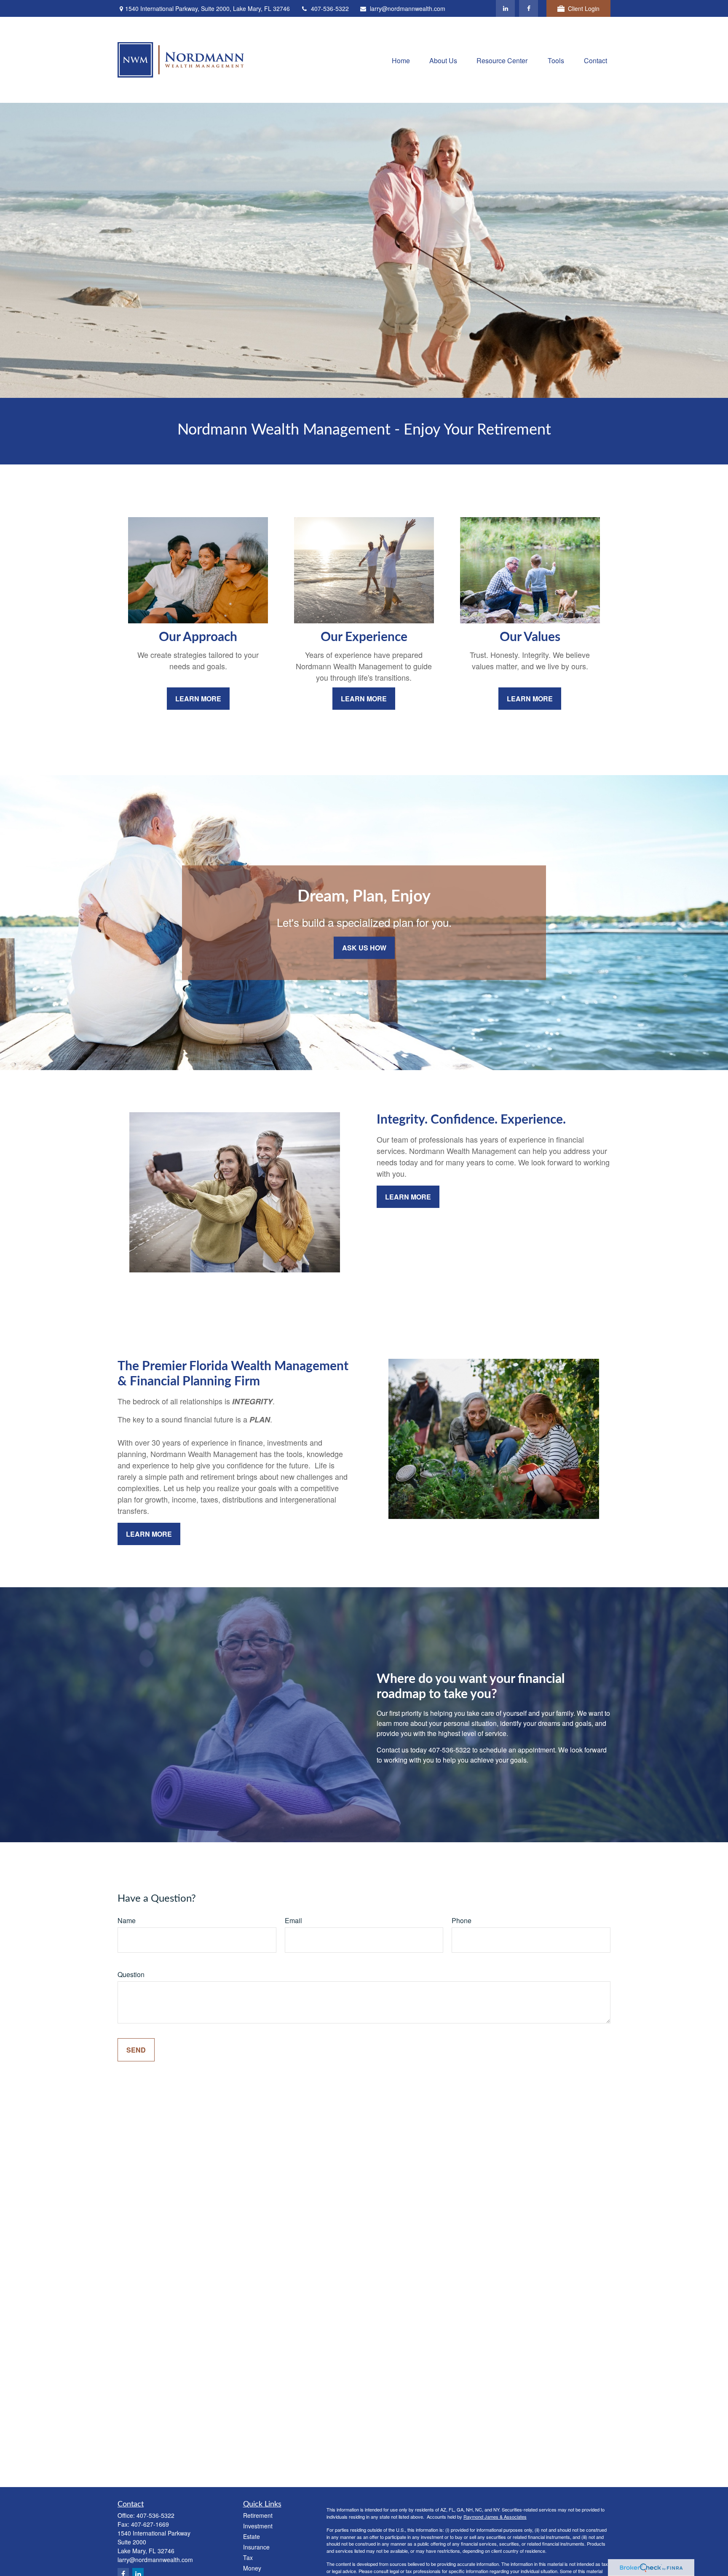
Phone (462, 1920)
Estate (252, 2536)
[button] (401, 60)
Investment (258, 2526)
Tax (248, 2557)
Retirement (258, 2515)
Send (136, 2050)
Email (293, 1920)
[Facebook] (529, 8)
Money (252, 2568)
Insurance (256, 2547)
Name (127, 1920)
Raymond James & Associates (495, 2517)
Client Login (584, 8)
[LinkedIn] (505, 8)
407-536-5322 (330, 8)
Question (131, 1974)
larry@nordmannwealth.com (408, 8)
